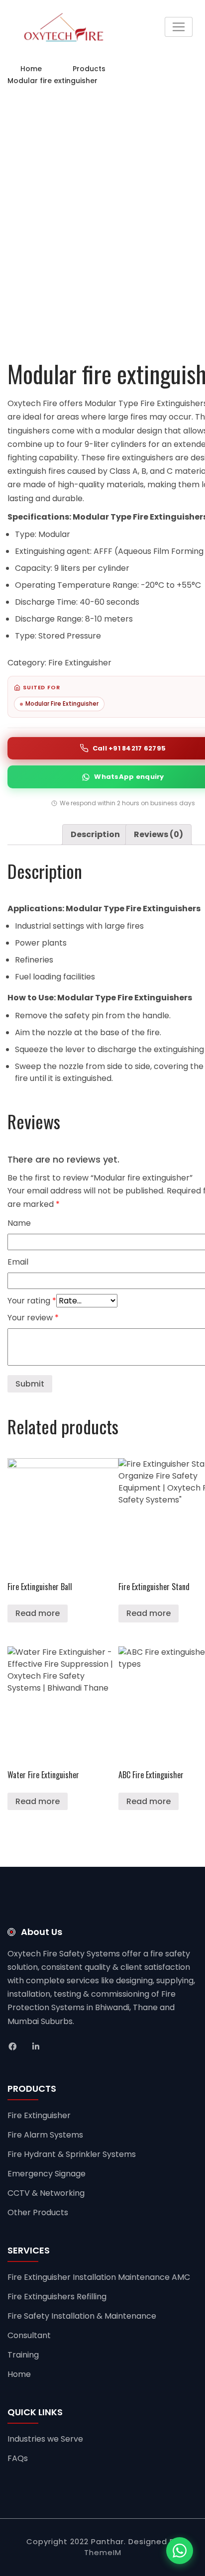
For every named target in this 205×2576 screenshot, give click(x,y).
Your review (33, 1318)
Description (95, 834)
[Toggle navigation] (179, 27)
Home (31, 69)
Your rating (32, 1301)
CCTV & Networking (46, 2193)
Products (89, 69)
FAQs (18, 2458)
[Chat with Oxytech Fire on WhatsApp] (180, 2551)
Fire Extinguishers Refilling (57, 2297)
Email (18, 1262)
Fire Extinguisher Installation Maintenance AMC (99, 2277)
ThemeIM (103, 2552)
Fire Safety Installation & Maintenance (82, 2316)
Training (23, 2355)
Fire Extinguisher (80, 663)
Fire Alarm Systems (45, 2135)
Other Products (38, 2212)
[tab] (95, 835)
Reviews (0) (158, 834)
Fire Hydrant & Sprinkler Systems (72, 2154)
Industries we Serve (45, 2439)
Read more (38, 1613)
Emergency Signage (47, 2174)
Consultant (29, 2335)
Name (19, 1223)
